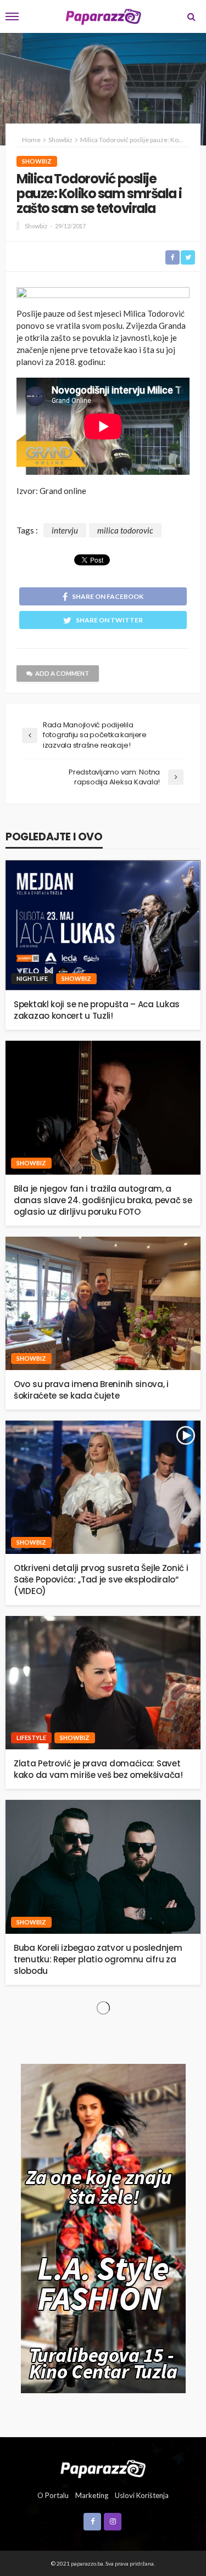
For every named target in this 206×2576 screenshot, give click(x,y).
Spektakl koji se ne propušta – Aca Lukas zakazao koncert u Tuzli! (97, 1010)
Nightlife (32, 978)
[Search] (191, 16)
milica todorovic (125, 530)
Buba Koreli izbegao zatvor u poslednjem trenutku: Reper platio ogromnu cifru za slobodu (98, 1959)
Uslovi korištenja (142, 2495)
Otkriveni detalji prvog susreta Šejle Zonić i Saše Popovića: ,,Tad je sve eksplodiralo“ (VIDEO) (101, 1579)
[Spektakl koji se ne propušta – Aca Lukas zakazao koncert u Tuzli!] (103, 925)
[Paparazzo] (103, 2468)
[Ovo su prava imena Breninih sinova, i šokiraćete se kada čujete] (103, 1303)
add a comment (62, 673)
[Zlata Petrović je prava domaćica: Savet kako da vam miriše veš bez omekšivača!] (103, 1683)
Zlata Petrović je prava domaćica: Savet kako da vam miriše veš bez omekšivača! (98, 1769)
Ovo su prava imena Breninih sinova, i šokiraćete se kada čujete (91, 1390)
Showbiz (37, 161)
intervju (65, 530)
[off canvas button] (12, 16)
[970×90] (103, 294)
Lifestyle (31, 1738)
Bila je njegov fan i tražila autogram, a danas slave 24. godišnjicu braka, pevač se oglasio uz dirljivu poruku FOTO (103, 1200)
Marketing (92, 2495)
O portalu (53, 2495)
